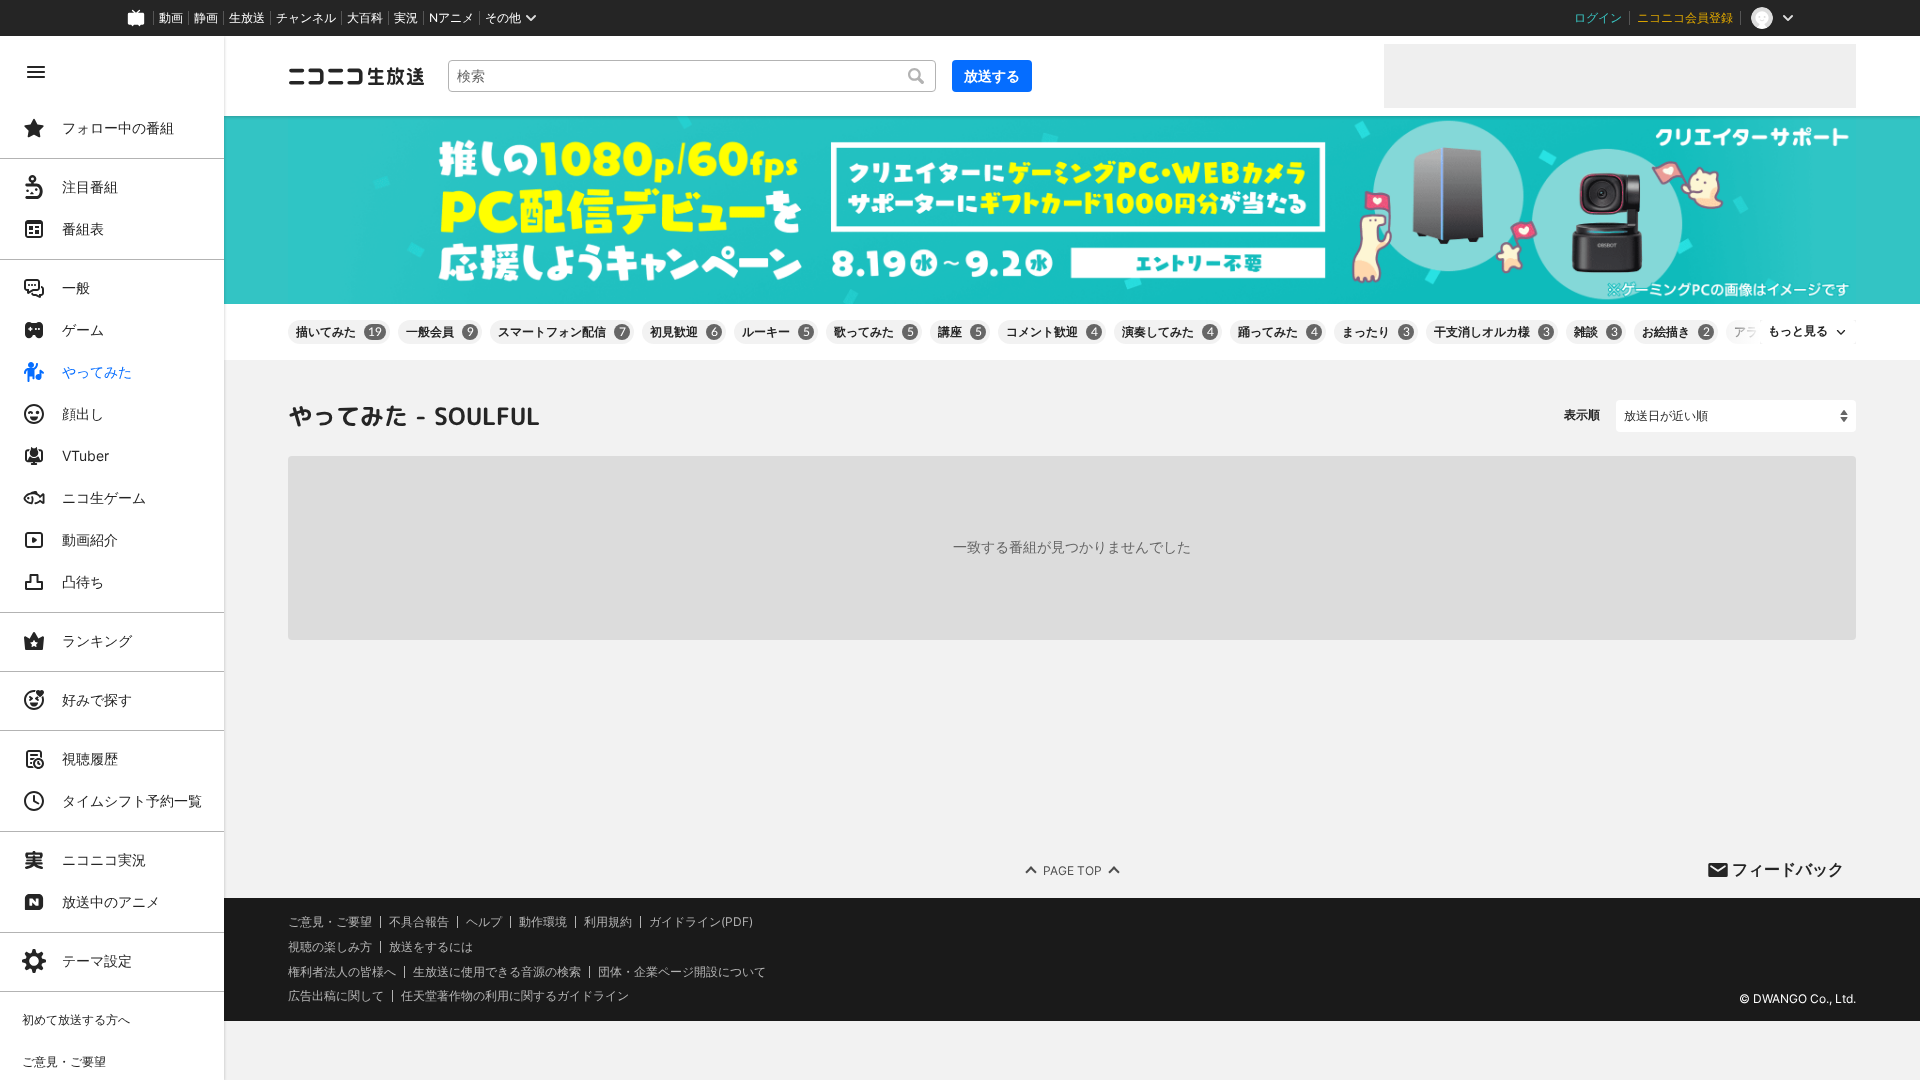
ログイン (1598, 18)
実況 (406, 18)
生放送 (247, 18)
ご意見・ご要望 (330, 921)
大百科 (365, 18)
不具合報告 (419, 922)
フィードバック (1788, 869)
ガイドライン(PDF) (701, 922)
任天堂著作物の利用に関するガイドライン (515, 996)
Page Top (1072, 869)
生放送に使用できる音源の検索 (497, 971)
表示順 (1582, 414)
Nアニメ (451, 18)
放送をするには (431, 947)
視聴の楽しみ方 (330, 946)
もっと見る (1798, 331)
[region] (112, 558)
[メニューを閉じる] (36, 72)
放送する (992, 75)
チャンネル (306, 18)
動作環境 (543, 922)
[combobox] (692, 76)
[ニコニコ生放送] (356, 76)
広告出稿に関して (336, 995)
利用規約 (608, 922)
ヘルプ (484, 922)
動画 (171, 18)
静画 (206, 18)
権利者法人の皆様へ (342, 970)
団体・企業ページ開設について (682, 971)
